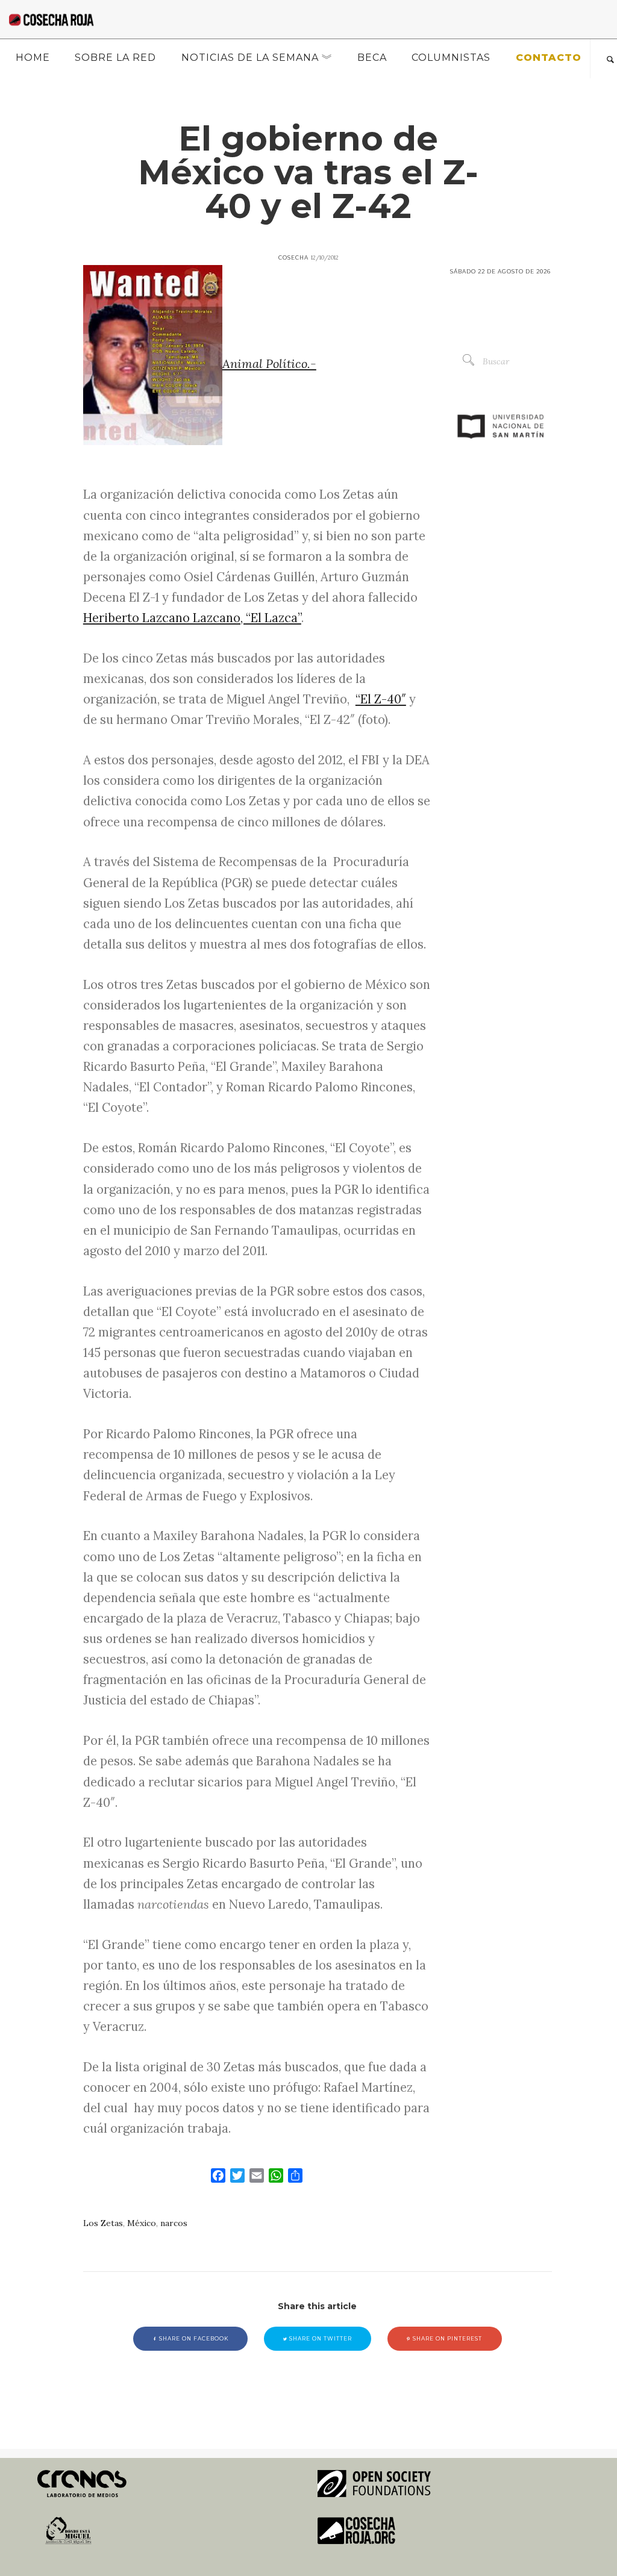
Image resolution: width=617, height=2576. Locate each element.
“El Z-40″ (381, 699)
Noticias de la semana (250, 58)
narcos (174, 2223)
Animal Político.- (269, 364)
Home (33, 58)
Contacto (549, 58)
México (142, 2223)
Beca (372, 58)
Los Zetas (103, 2223)
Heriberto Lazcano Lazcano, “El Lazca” (192, 618)
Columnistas (451, 58)
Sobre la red (115, 58)
